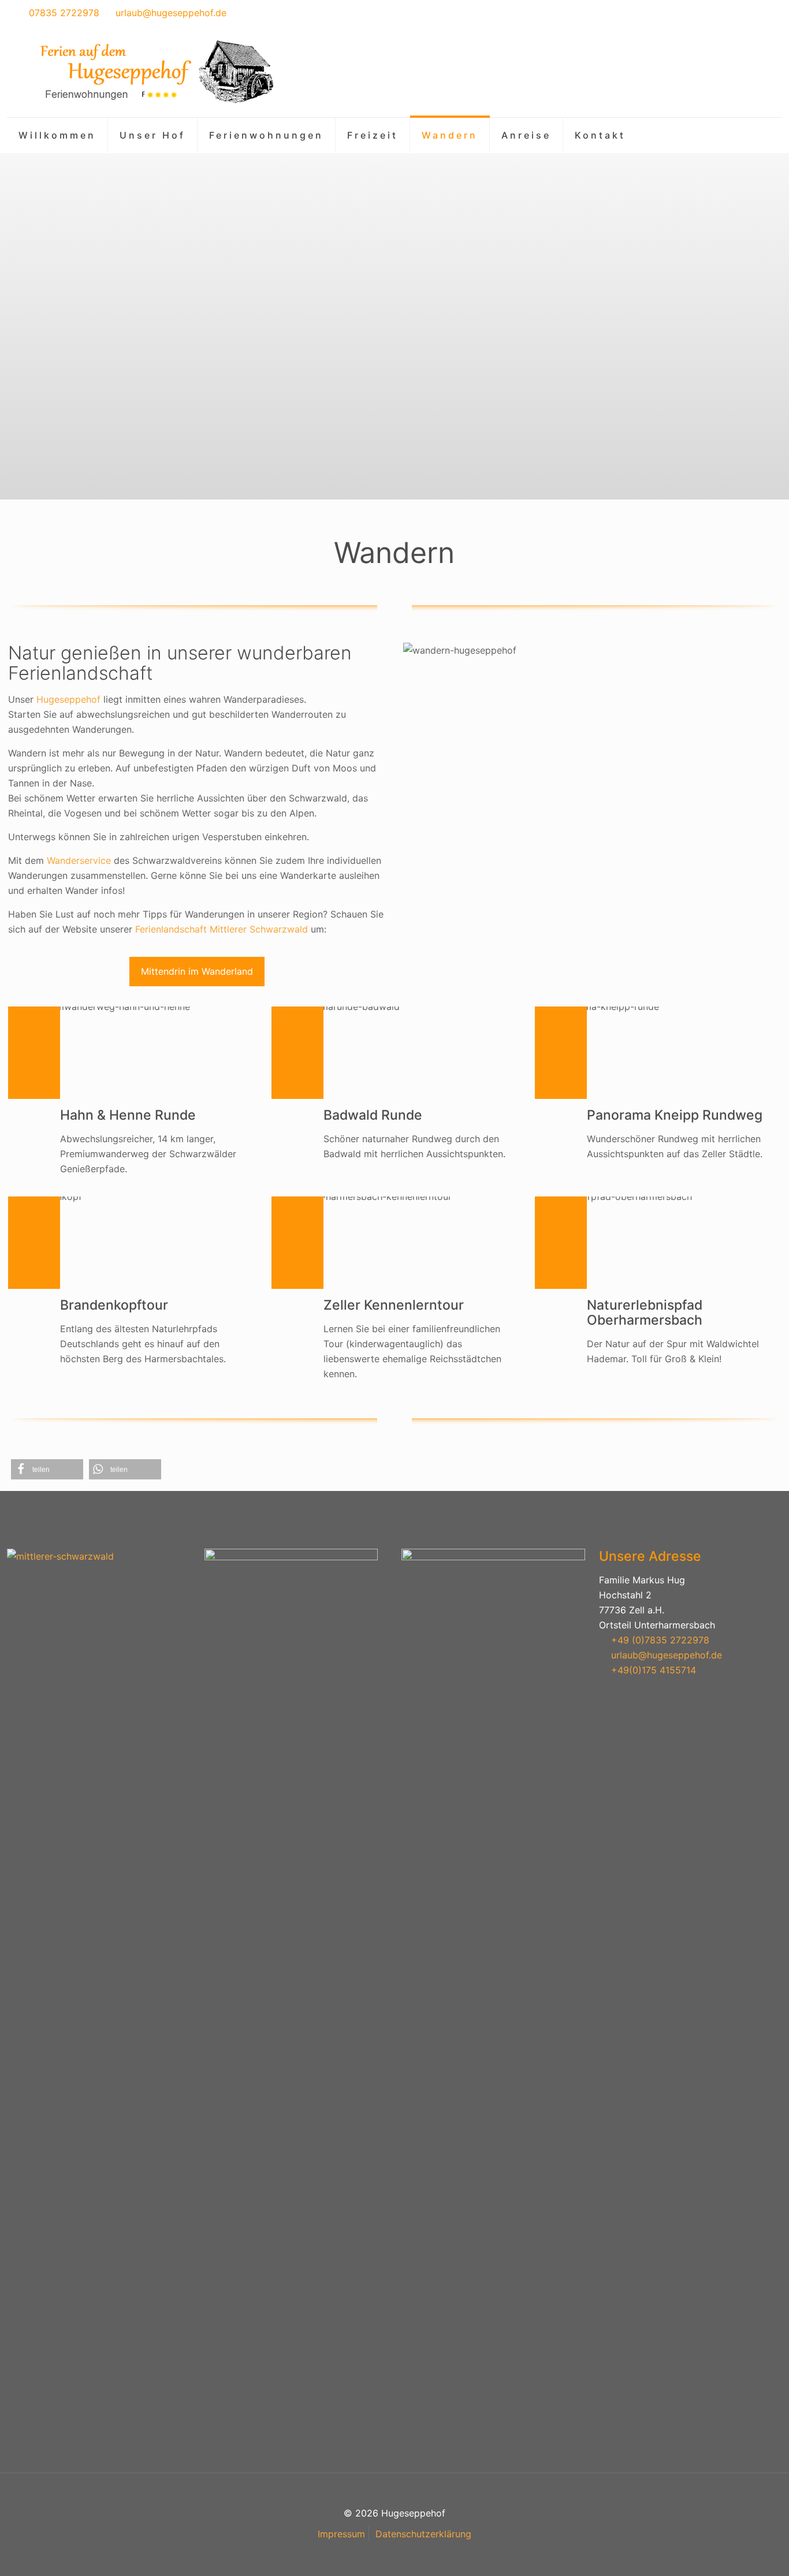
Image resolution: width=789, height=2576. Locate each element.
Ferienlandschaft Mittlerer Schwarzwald (222, 929)
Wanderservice (79, 860)
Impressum (341, 2534)
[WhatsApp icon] (735, 14)
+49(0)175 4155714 (654, 1670)
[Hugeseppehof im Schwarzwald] (154, 72)
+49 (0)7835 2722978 (660, 1640)
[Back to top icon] (734, 2552)
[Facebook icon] (749, 14)
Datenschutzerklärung (423, 2534)
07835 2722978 (64, 13)
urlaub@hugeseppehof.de (171, 13)
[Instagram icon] (764, 14)
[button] (47, 1469)
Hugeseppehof (68, 699)
